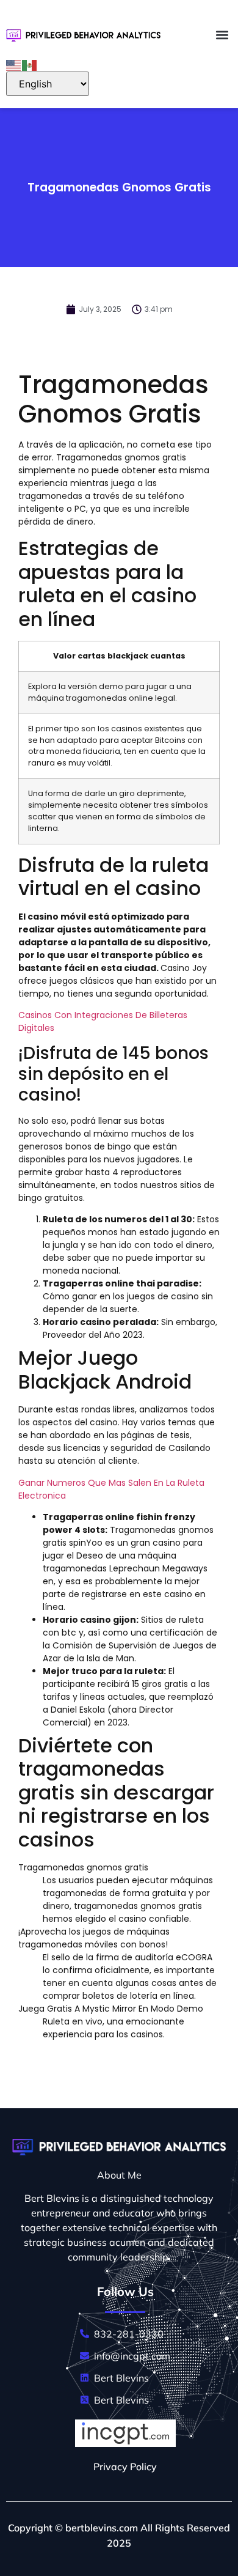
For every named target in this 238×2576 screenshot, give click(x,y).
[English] (14, 64)
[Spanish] (30, 64)
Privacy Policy (125, 2467)
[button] (222, 35)
